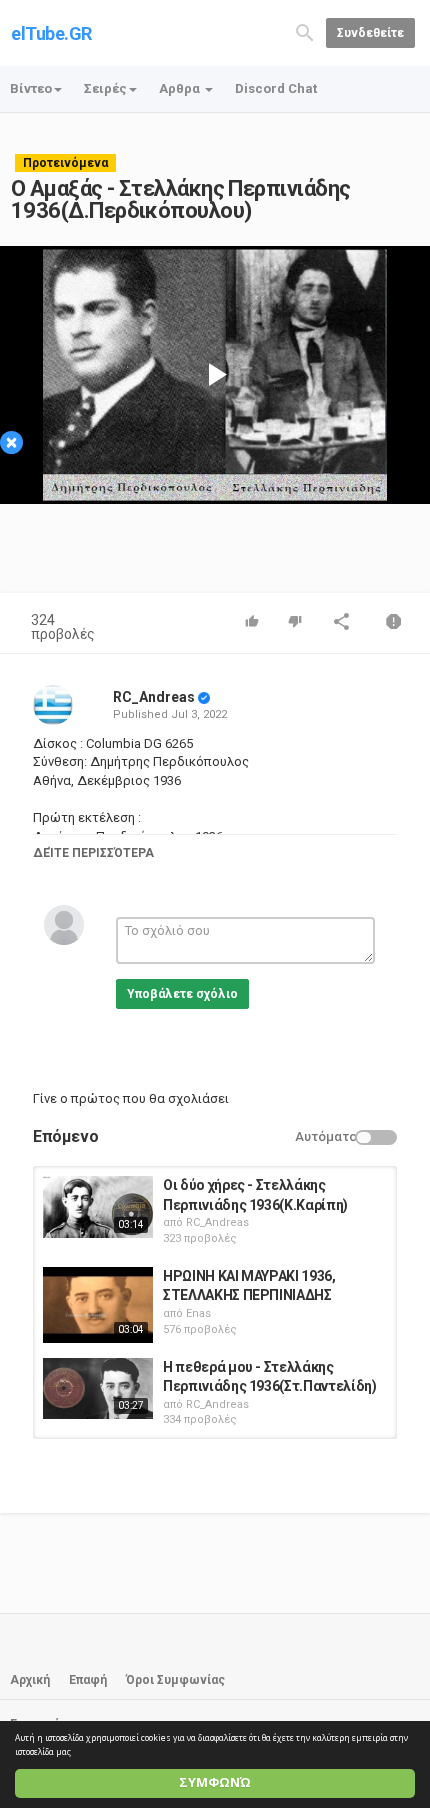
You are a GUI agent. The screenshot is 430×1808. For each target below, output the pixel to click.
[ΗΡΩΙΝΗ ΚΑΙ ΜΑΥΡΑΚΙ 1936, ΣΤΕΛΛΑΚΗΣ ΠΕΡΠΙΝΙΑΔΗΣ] (98, 1305)
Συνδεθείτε (370, 33)
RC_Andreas (154, 697)
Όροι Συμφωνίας (175, 1680)
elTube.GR (51, 33)
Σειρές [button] (105, 88)
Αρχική (30, 1680)
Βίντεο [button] (31, 88)
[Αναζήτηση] (305, 31)
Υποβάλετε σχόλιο (182, 994)
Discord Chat (276, 88)
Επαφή (88, 1680)
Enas (198, 1313)
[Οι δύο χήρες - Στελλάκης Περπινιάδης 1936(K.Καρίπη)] (98, 1207)
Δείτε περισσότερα (93, 853)
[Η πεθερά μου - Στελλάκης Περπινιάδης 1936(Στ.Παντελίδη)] (98, 1389)
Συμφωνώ (215, 1782)
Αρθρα (181, 88)
